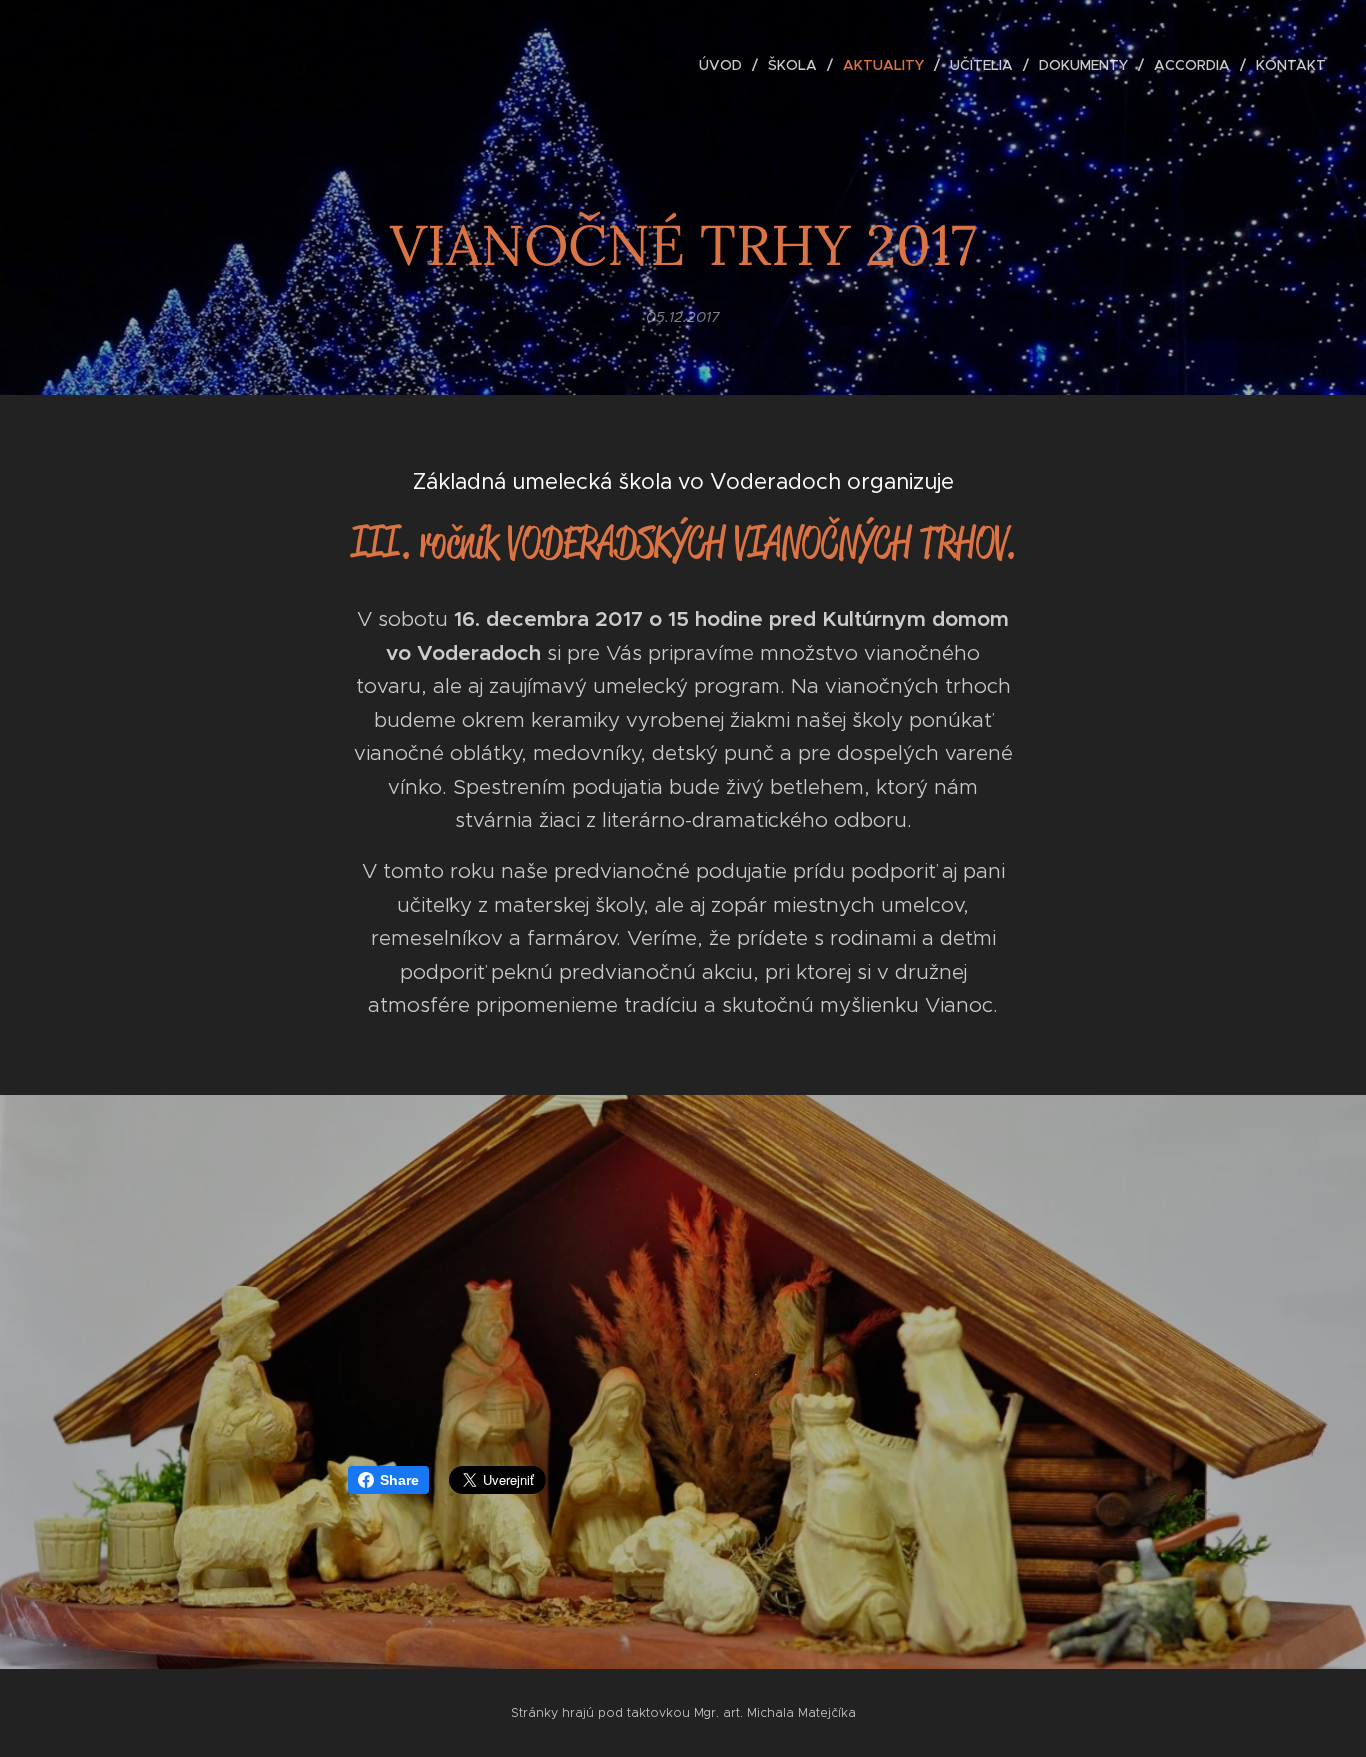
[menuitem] (726, 65)
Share (399, 1480)
